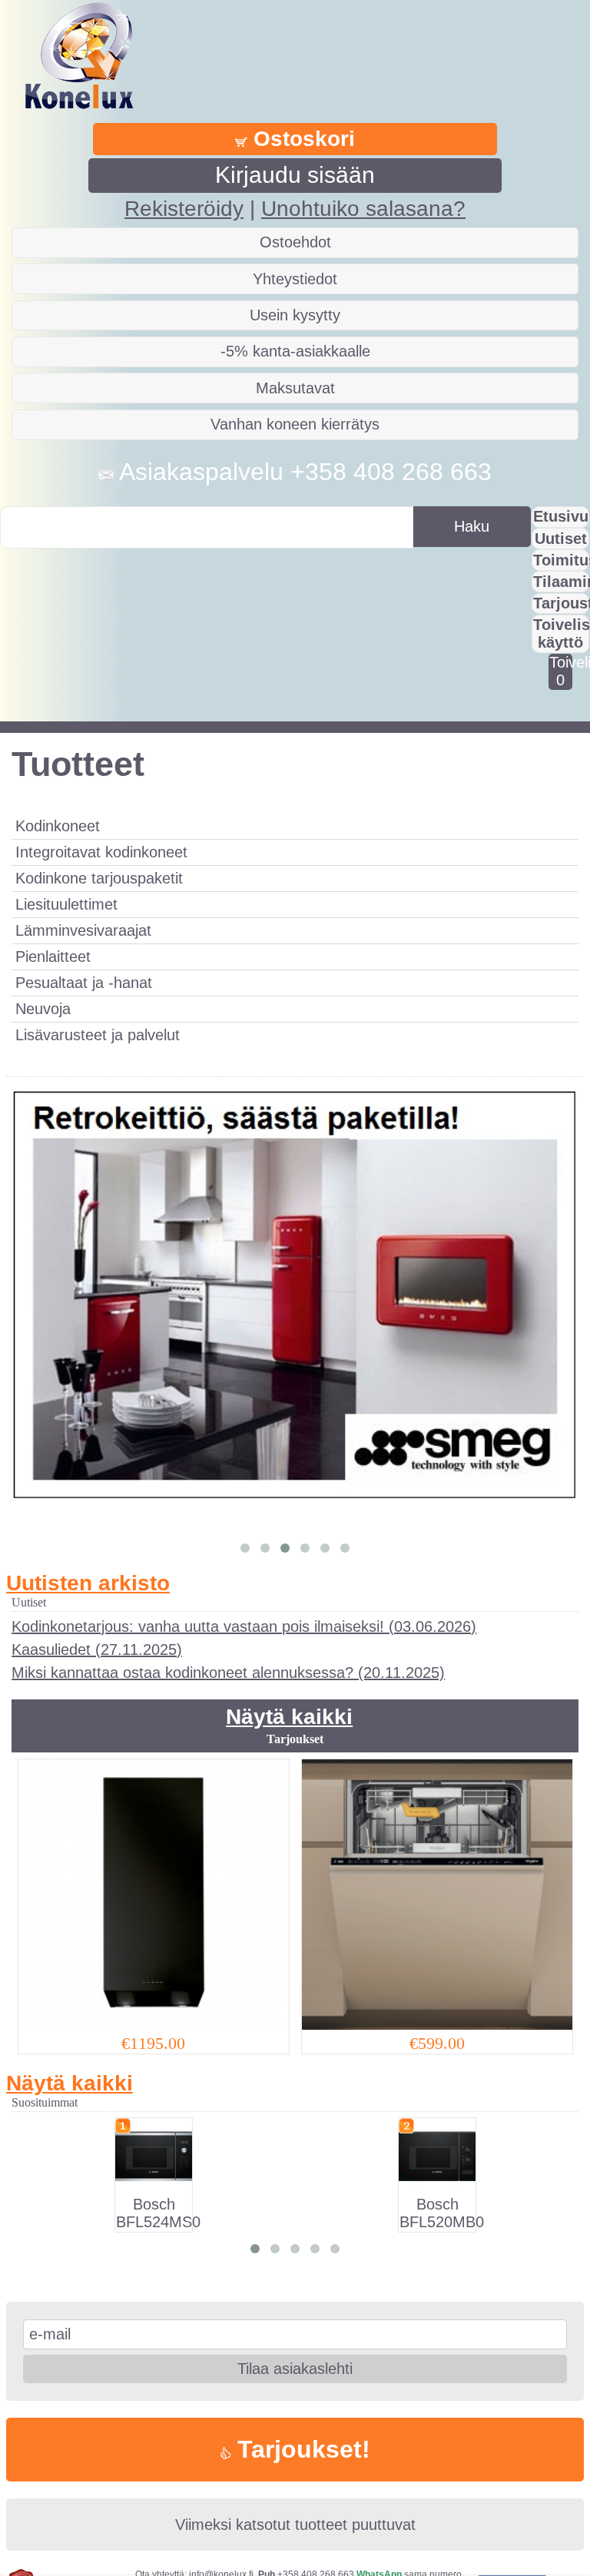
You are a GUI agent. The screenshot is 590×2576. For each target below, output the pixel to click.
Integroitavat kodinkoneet (101, 852)
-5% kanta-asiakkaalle (295, 351)
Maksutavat (295, 388)
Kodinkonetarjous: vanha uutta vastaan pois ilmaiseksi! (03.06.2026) (244, 1626)
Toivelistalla (560, 671)
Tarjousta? (561, 603)
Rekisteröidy (184, 209)
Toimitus (561, 560)
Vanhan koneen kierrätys (295, 424)
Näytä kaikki (289, 1717)
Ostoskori (301, 139)
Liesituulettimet (66, 904)
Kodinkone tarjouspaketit (99, 878)
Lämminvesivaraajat (83, 930)
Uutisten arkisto (88, 1583)
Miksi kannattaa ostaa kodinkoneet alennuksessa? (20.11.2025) (228, 1673)
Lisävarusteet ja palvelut (98, 1035)
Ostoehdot (295, 242)
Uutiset (561, 539)
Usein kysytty (295, 315)
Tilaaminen (561, 582)
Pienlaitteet (53, 956)
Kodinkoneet (58, 826)
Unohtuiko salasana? (363, 209)
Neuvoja (43, 1009)
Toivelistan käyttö (561, 633)
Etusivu (561, 516)
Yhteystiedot (295, 279)
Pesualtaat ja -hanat (84, 983)
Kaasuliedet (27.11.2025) (97, 1649)
